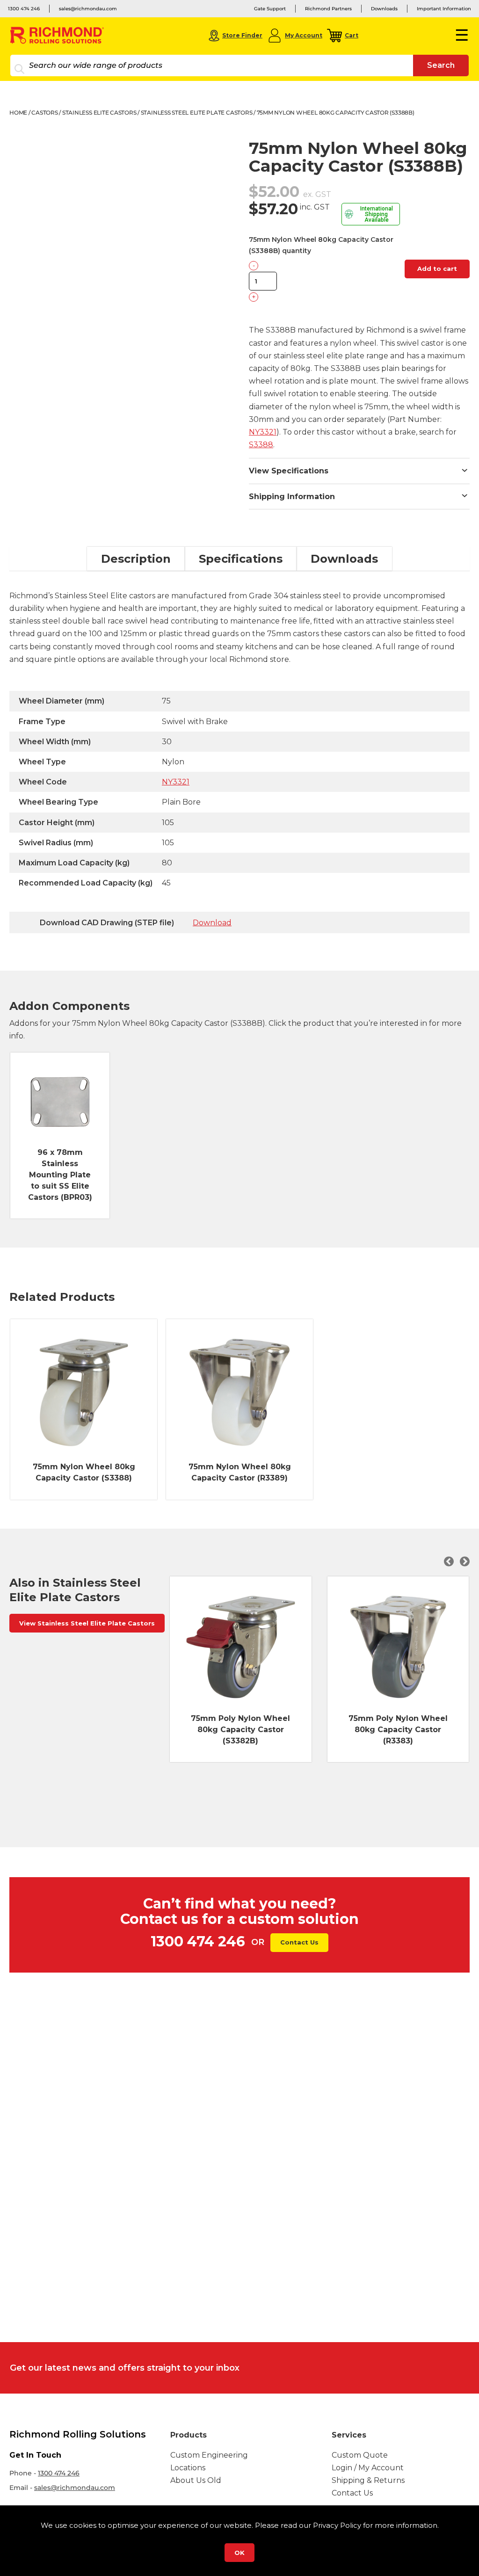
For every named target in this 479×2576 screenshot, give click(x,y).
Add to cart (437, 268)
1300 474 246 (24, 9)
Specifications (241, 559)
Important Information (444, 9)
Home (18, 112)
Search (441, 65)
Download (212, 923)
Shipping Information (292, 497)
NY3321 (263, 432)
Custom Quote (360, 2455)
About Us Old (196, 2480)
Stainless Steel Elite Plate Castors (197, 112)
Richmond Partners (328, 9)
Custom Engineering (209, 2455)
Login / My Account (368, 2468)
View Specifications (289, 471)
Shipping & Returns (368, 2480)
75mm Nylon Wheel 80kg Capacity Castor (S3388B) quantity (321, 245)
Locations (188, 2468)
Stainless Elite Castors (99, 112)
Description (136, 559)
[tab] (136, 559)
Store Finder (242, 35)
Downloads (384, 9)
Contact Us (299, 1942)
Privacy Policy (337, 2525)
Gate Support (270, 9)
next (464, 1561)
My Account (304, 35)
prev (450, 1561)
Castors (44, 112)
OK (239, 2553)
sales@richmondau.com (88, 9)
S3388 (261, 445)
